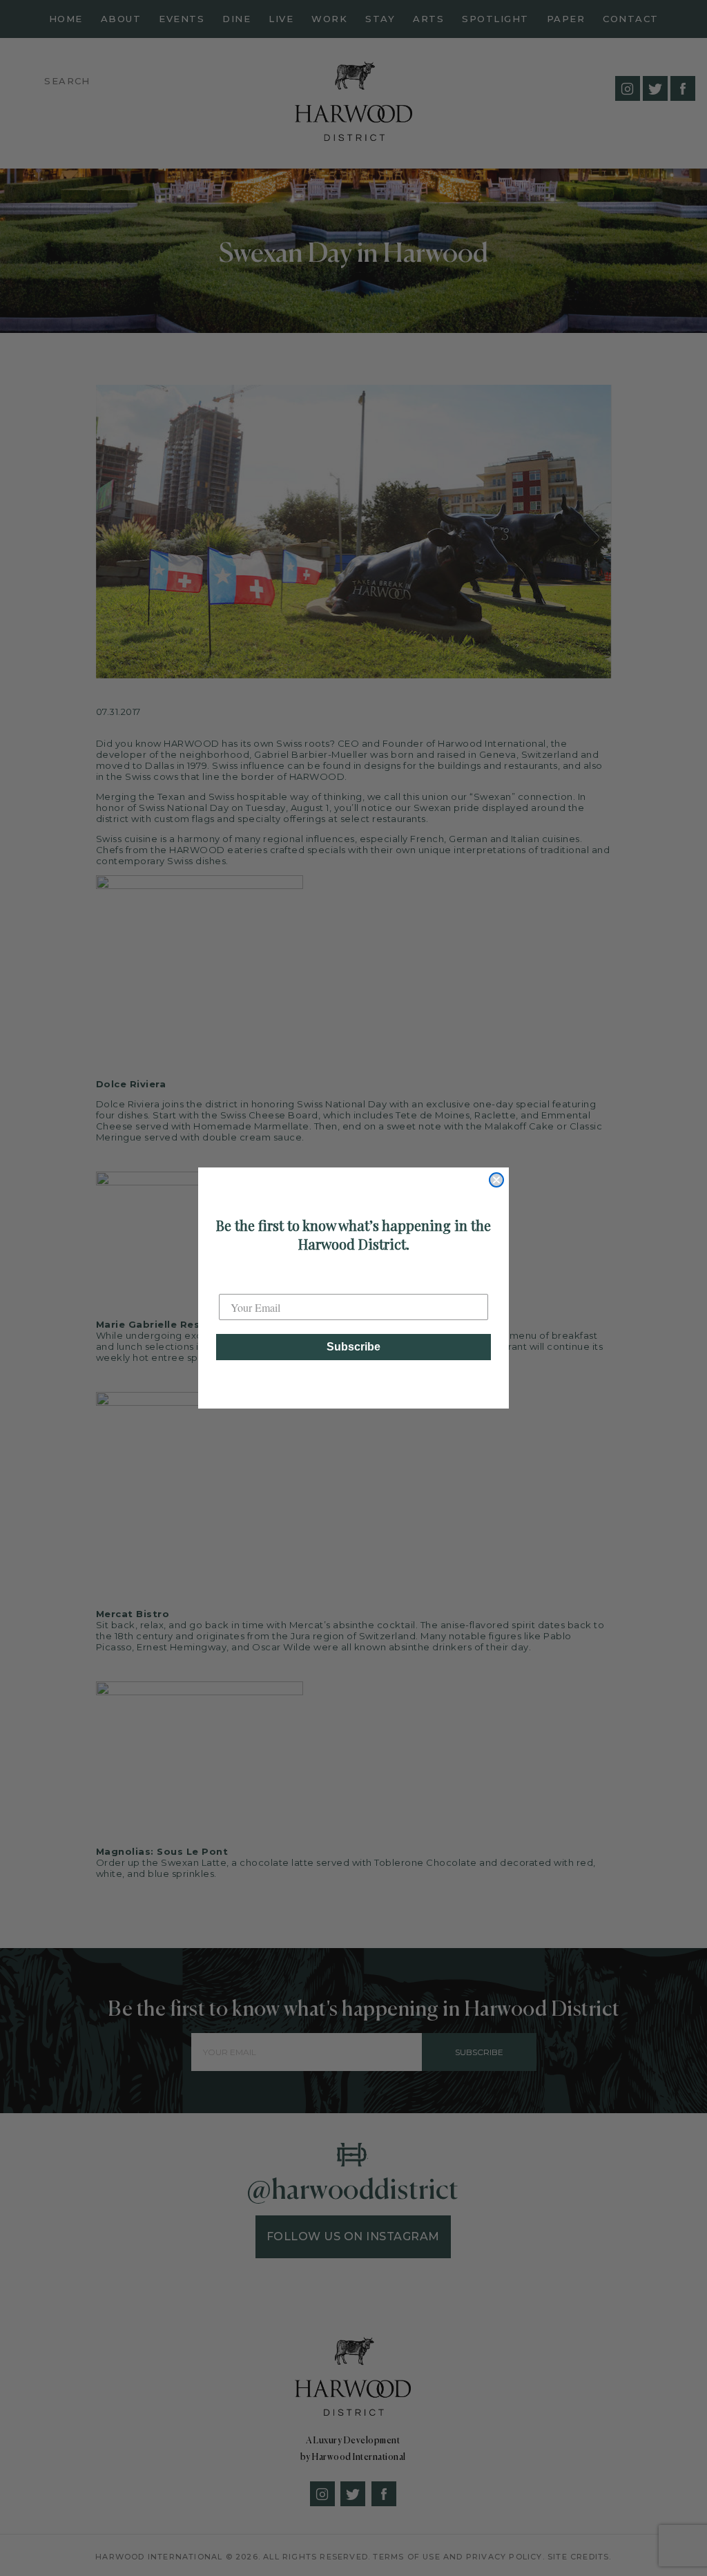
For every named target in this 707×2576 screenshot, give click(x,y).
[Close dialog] (496, 1180)
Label (232, 1282)
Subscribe (353, 1347)
